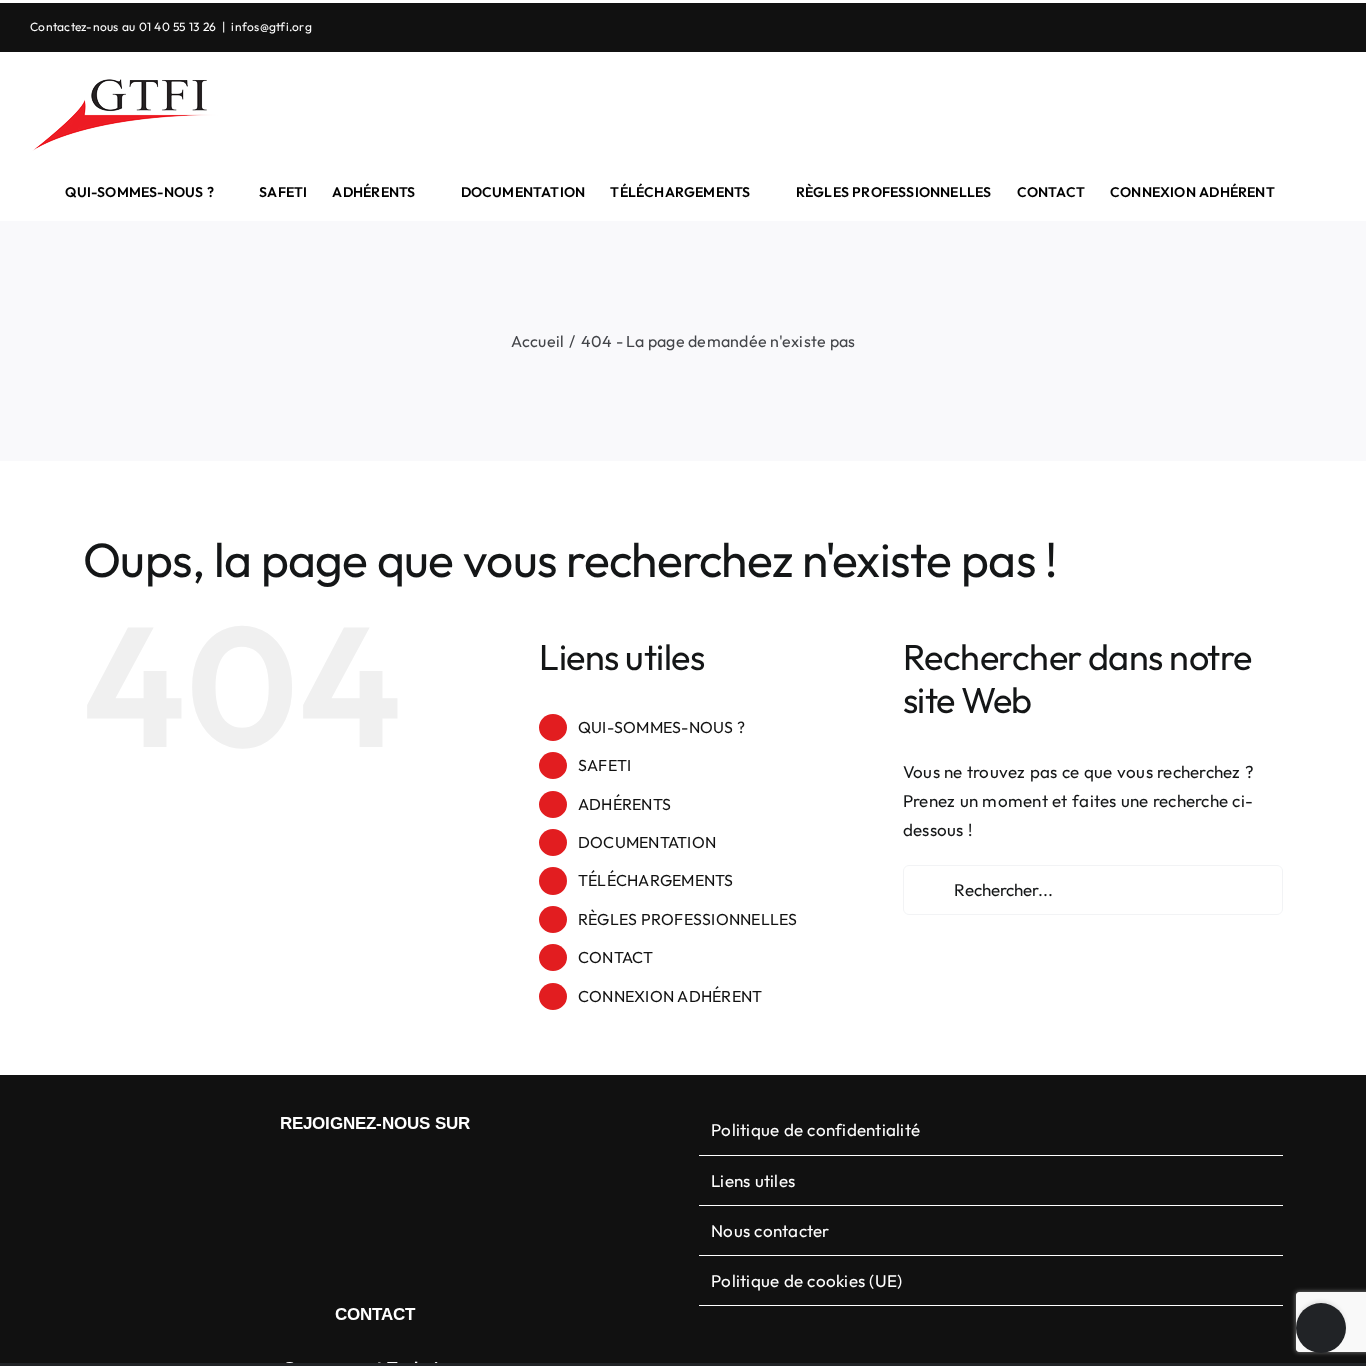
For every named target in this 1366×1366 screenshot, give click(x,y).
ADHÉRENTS (624, 804)
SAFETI (605, 765)
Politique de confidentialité (815, 1129)
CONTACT (616, 957)
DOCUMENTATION (647, 842)
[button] (1305, 192)
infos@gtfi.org (271, 26)
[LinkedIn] (359, 1176)
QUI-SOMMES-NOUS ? (661, 727)
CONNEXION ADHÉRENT (670, 996)
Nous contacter (770, 1230)
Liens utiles (753, 1180)
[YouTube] (391, 1176)
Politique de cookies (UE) (806, 1280)
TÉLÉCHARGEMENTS (656, 880)
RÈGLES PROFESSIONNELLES (688, 919)
